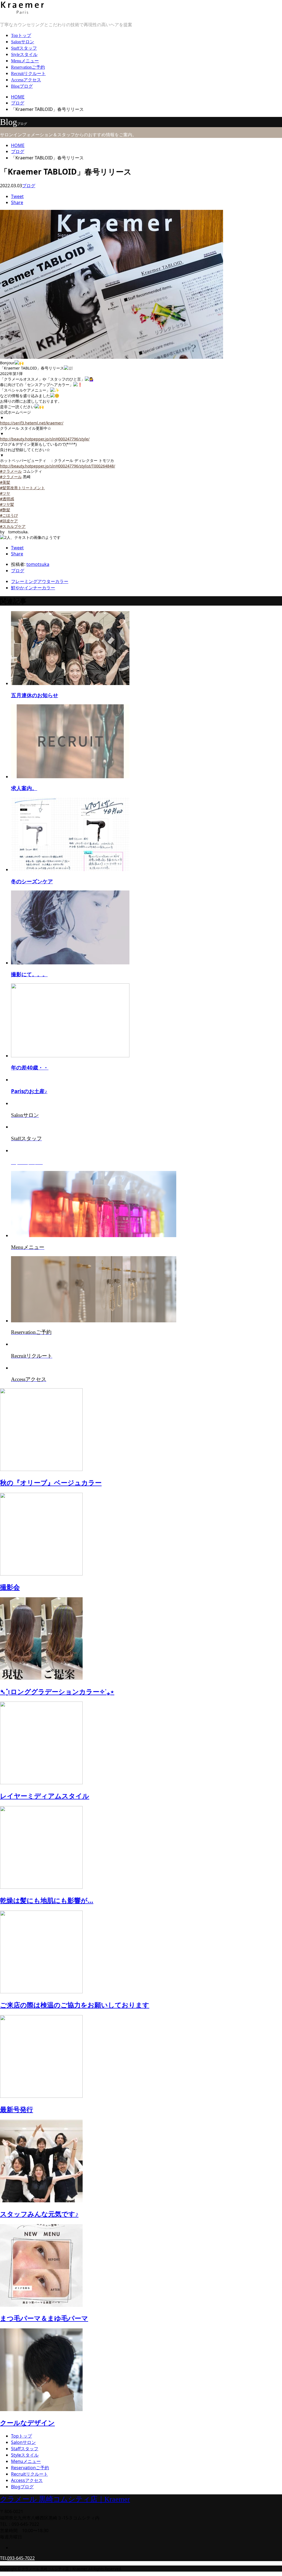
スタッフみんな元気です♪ (39, 2214)
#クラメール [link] (11, 471)
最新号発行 (17, 2109)
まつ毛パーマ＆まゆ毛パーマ (44, 2318)
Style (24, 54)
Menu (25, 61)
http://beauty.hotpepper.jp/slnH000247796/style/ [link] (45, 439)
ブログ (29, 186)
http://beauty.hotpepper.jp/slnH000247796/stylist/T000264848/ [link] (58, 466)
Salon (23, 42)
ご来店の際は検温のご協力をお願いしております (75, 2005)
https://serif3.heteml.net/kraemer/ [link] (32, 423)
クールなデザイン (27, 2423)
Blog (22, 86)
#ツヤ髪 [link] (7, 504)
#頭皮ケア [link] (9, 521)
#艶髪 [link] (5, 510)
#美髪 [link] (5, 482)
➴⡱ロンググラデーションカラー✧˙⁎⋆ (57, 1691)
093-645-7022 (21, 2558)
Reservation (28, 67)
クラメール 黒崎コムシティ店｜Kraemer (65, 2499)
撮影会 (10, 1587)
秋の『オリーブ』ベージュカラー (51, 1482)
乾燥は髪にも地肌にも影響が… (47, 1900)
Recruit (28, 73)
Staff (24, 48)
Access (26, 80)
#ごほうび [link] (9, 515)
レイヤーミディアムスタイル (45, 1796)
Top (21, 35)
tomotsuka (38, 564)
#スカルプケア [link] (13, 526)
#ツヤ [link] (5, 493)
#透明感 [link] (7, 499)
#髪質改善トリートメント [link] (22, 488)
